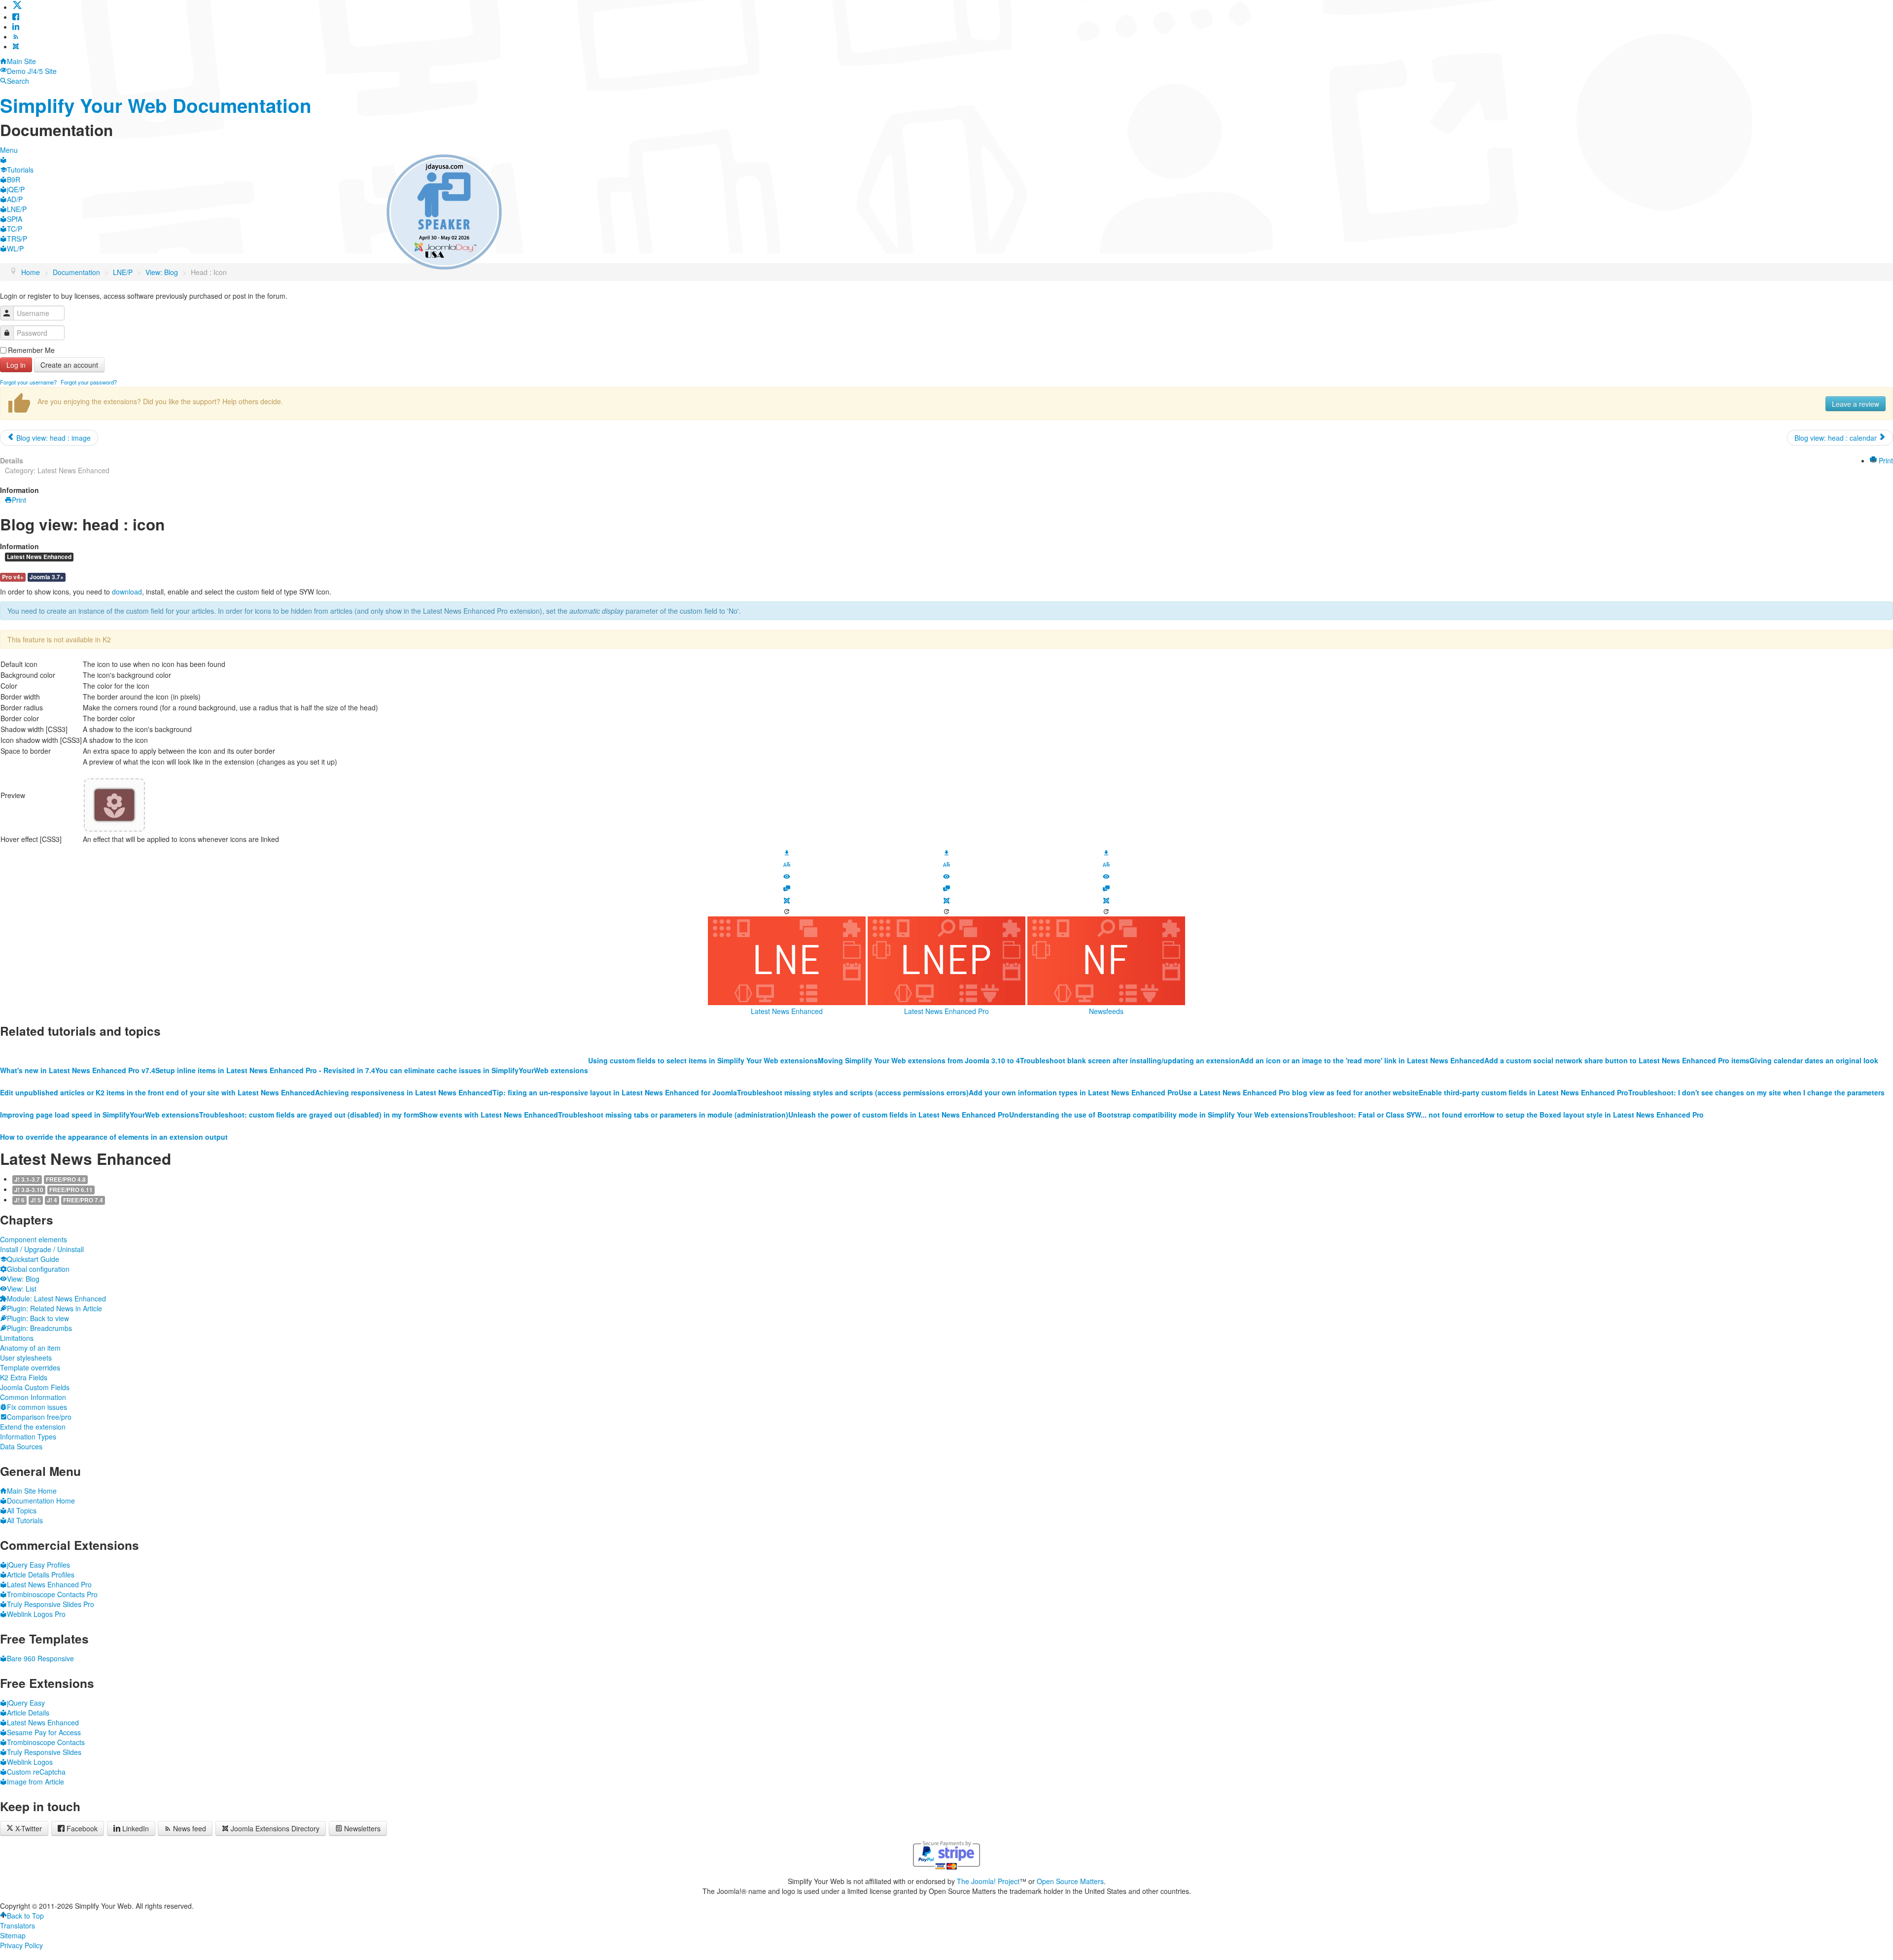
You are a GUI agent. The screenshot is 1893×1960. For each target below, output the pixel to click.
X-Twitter (28, 1828)
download (127, 592)
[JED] (787, 900)
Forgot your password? (89, 382)
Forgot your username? (28, 382)
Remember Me (31, 350)
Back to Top (25, 1916)
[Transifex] (787, 864)
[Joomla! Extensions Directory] (16, 46)
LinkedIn (136, 1828)
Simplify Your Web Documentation (156, 105)
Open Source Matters (1070, 1881)
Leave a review (1856, 404)
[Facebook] (16, 17)
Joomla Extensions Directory (275, 1828)
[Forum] (787, 887)
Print (1885, 460)
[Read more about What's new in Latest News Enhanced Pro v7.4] (78, 1050)
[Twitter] (17, 7)
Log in (16, 365)
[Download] (787, 851)
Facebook (82, 1828)
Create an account (69, 365)
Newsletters (362, 1828)
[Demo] (787, 875)
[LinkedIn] (16, 27)
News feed (190, 1828)
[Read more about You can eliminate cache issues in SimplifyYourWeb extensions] (482, 1050)
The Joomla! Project (988, 1881)
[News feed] (16, 36)
